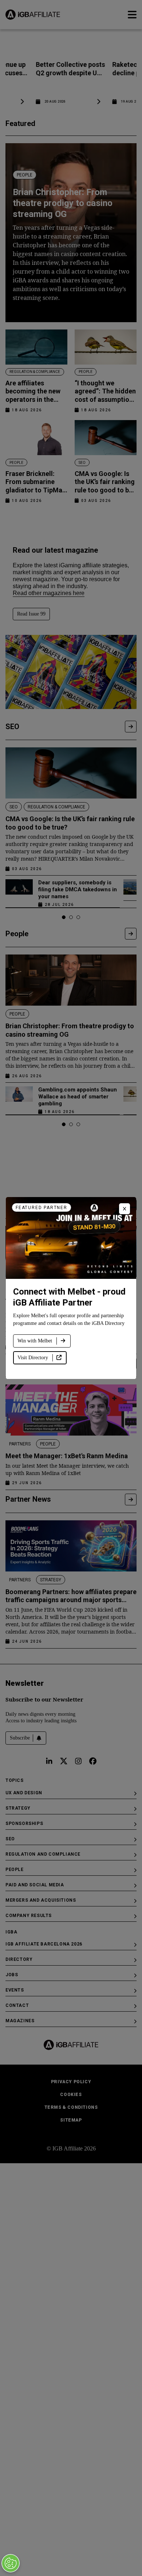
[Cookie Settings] (11, 2563)
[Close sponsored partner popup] (125, 1209)
